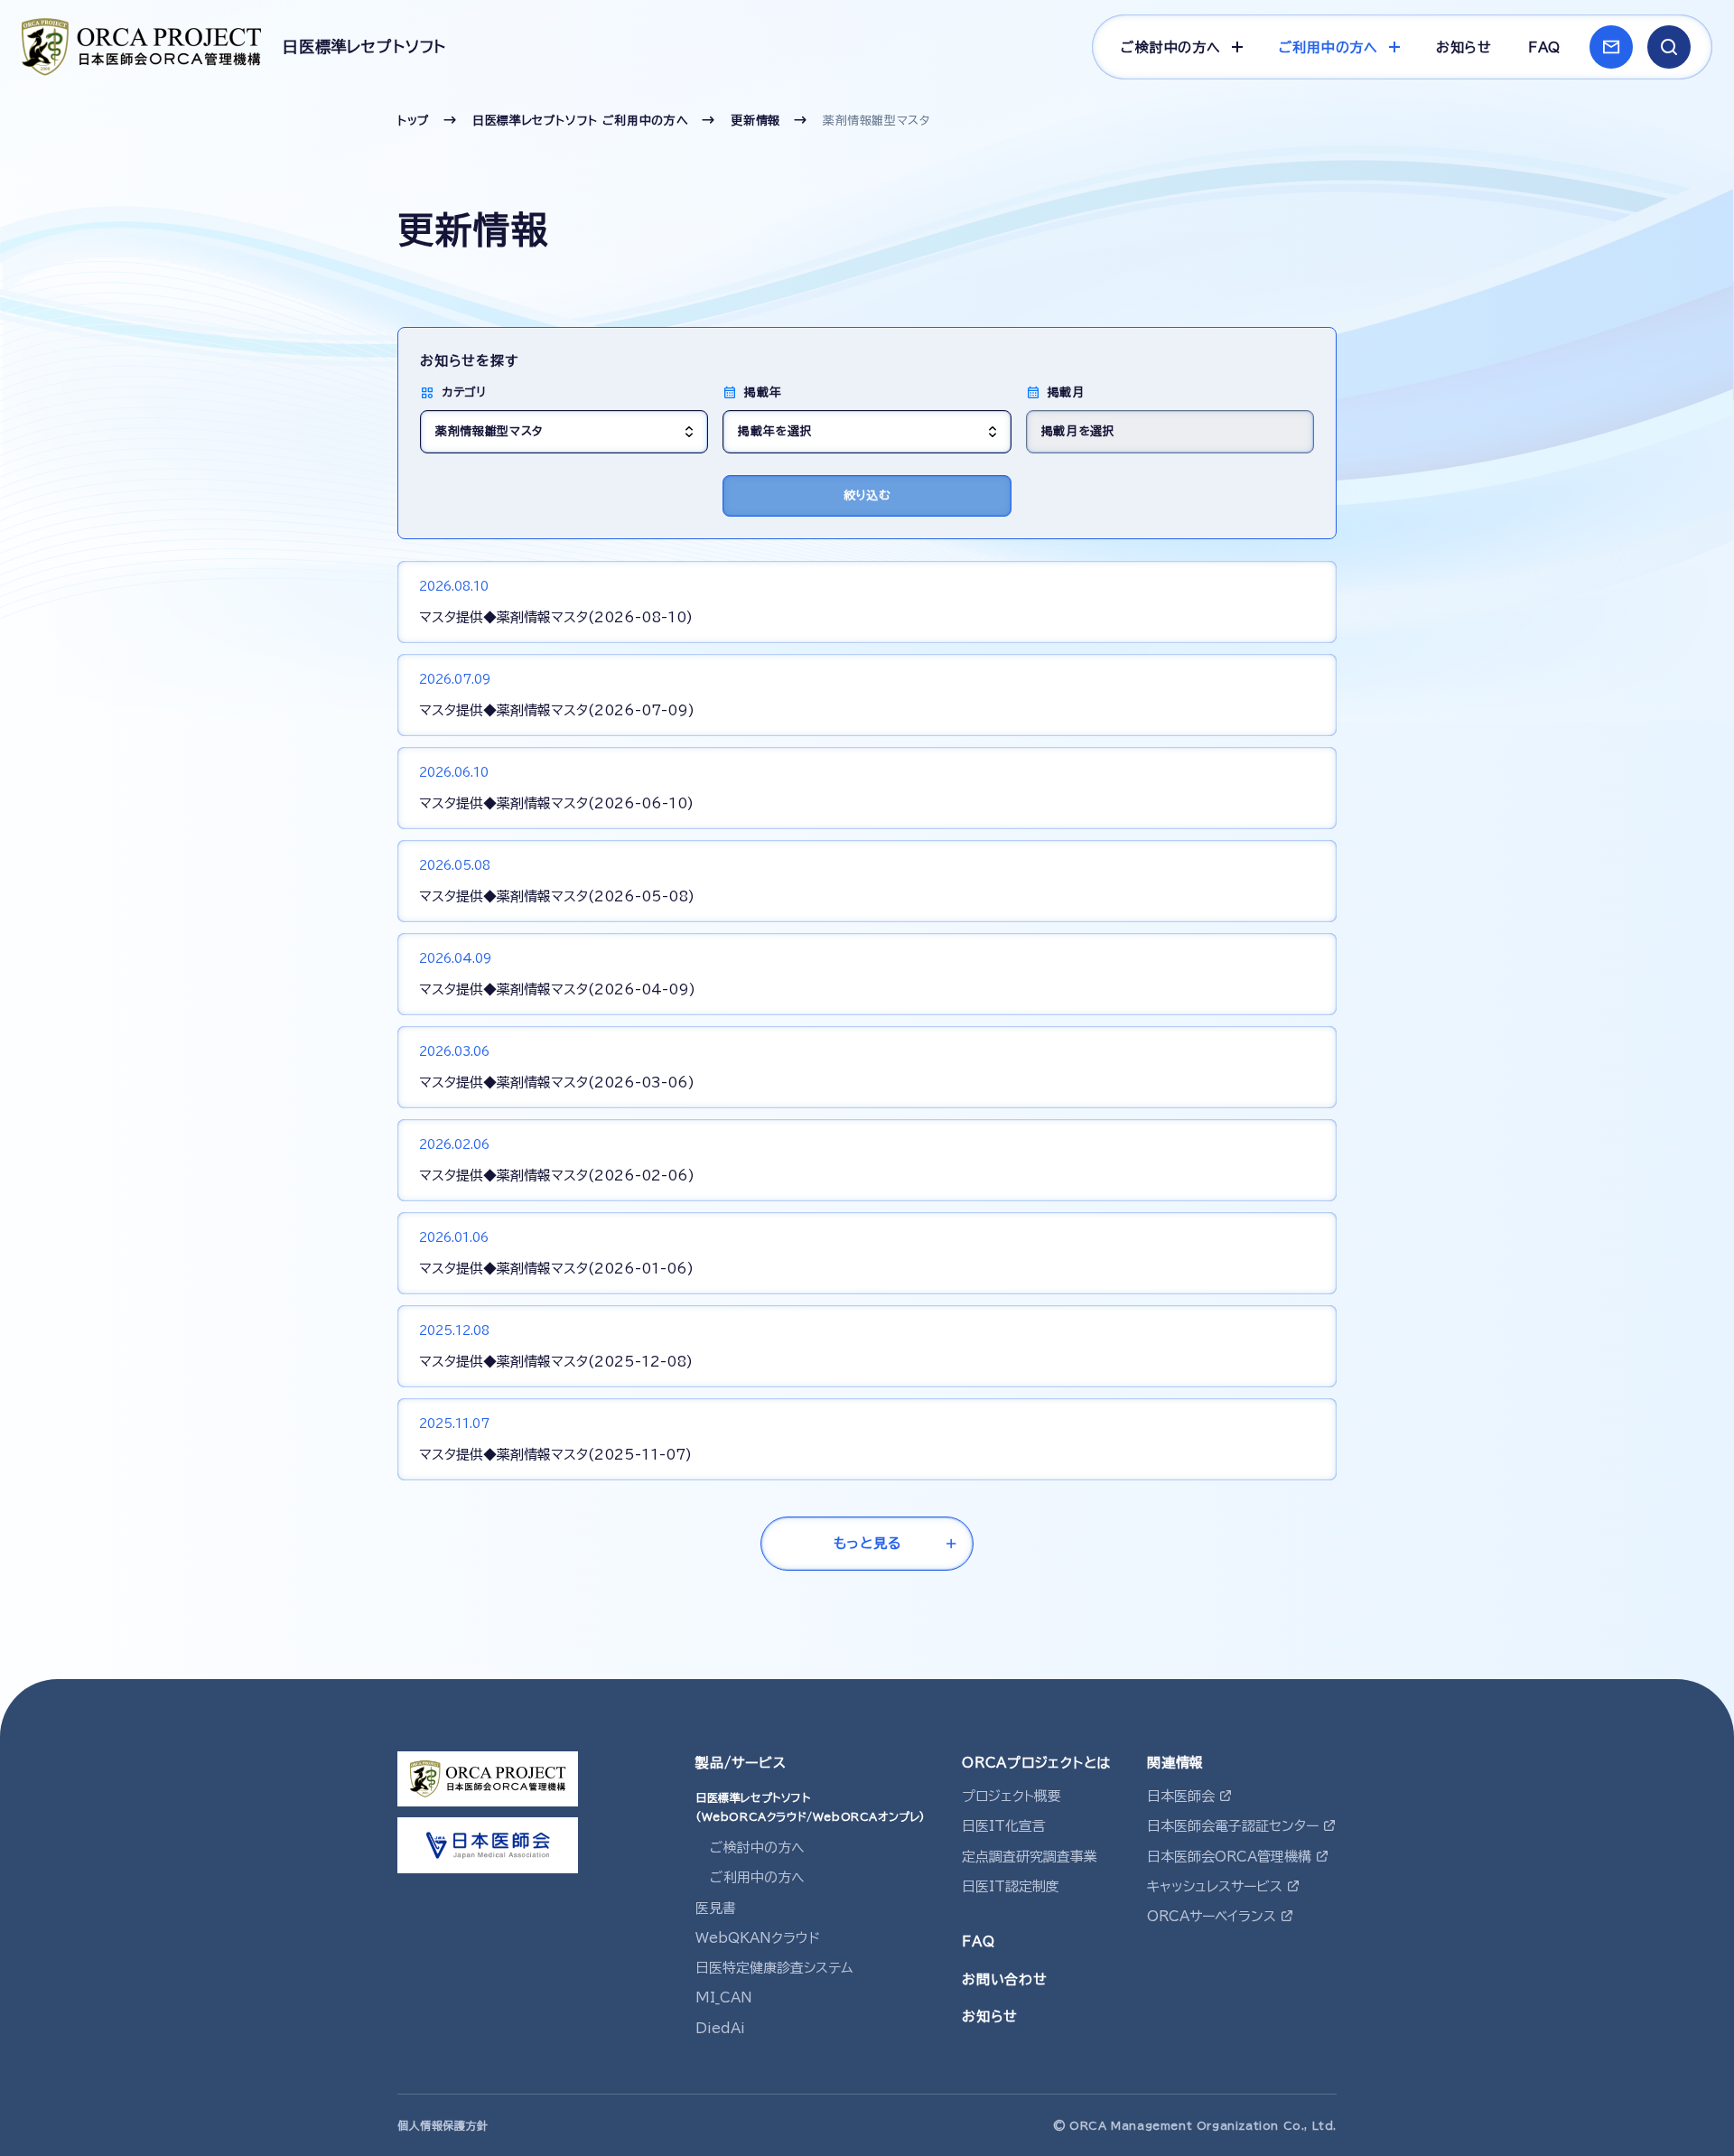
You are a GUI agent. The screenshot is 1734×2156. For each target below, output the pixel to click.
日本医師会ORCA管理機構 (1229, 1857)
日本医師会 (1181, 1796)
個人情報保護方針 (443, 2125)
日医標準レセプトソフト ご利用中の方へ (580, 121)
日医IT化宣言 (1004, 1826)
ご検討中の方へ (757, 1848)
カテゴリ (464, 392)
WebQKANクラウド (758, 1938)
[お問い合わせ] (1611, 47)
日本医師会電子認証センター (1233, 1826)
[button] (1669, 47)
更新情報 (755, 121)
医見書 (716, 1908)
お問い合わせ (1005, 1979)
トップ (414, 121)
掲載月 (1066, 392)
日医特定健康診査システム (774, 1968)
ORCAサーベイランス (1212, 1916)
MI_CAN (724, 1997)
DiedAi (720, 2028)
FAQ (1544, 47)
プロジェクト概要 (1011, 1796)
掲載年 (763, 392)
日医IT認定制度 (1011, 1886)
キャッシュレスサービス (1215, 1886)
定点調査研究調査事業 (1030, 1857)
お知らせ (1464, 47)
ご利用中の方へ (757, 1877)
